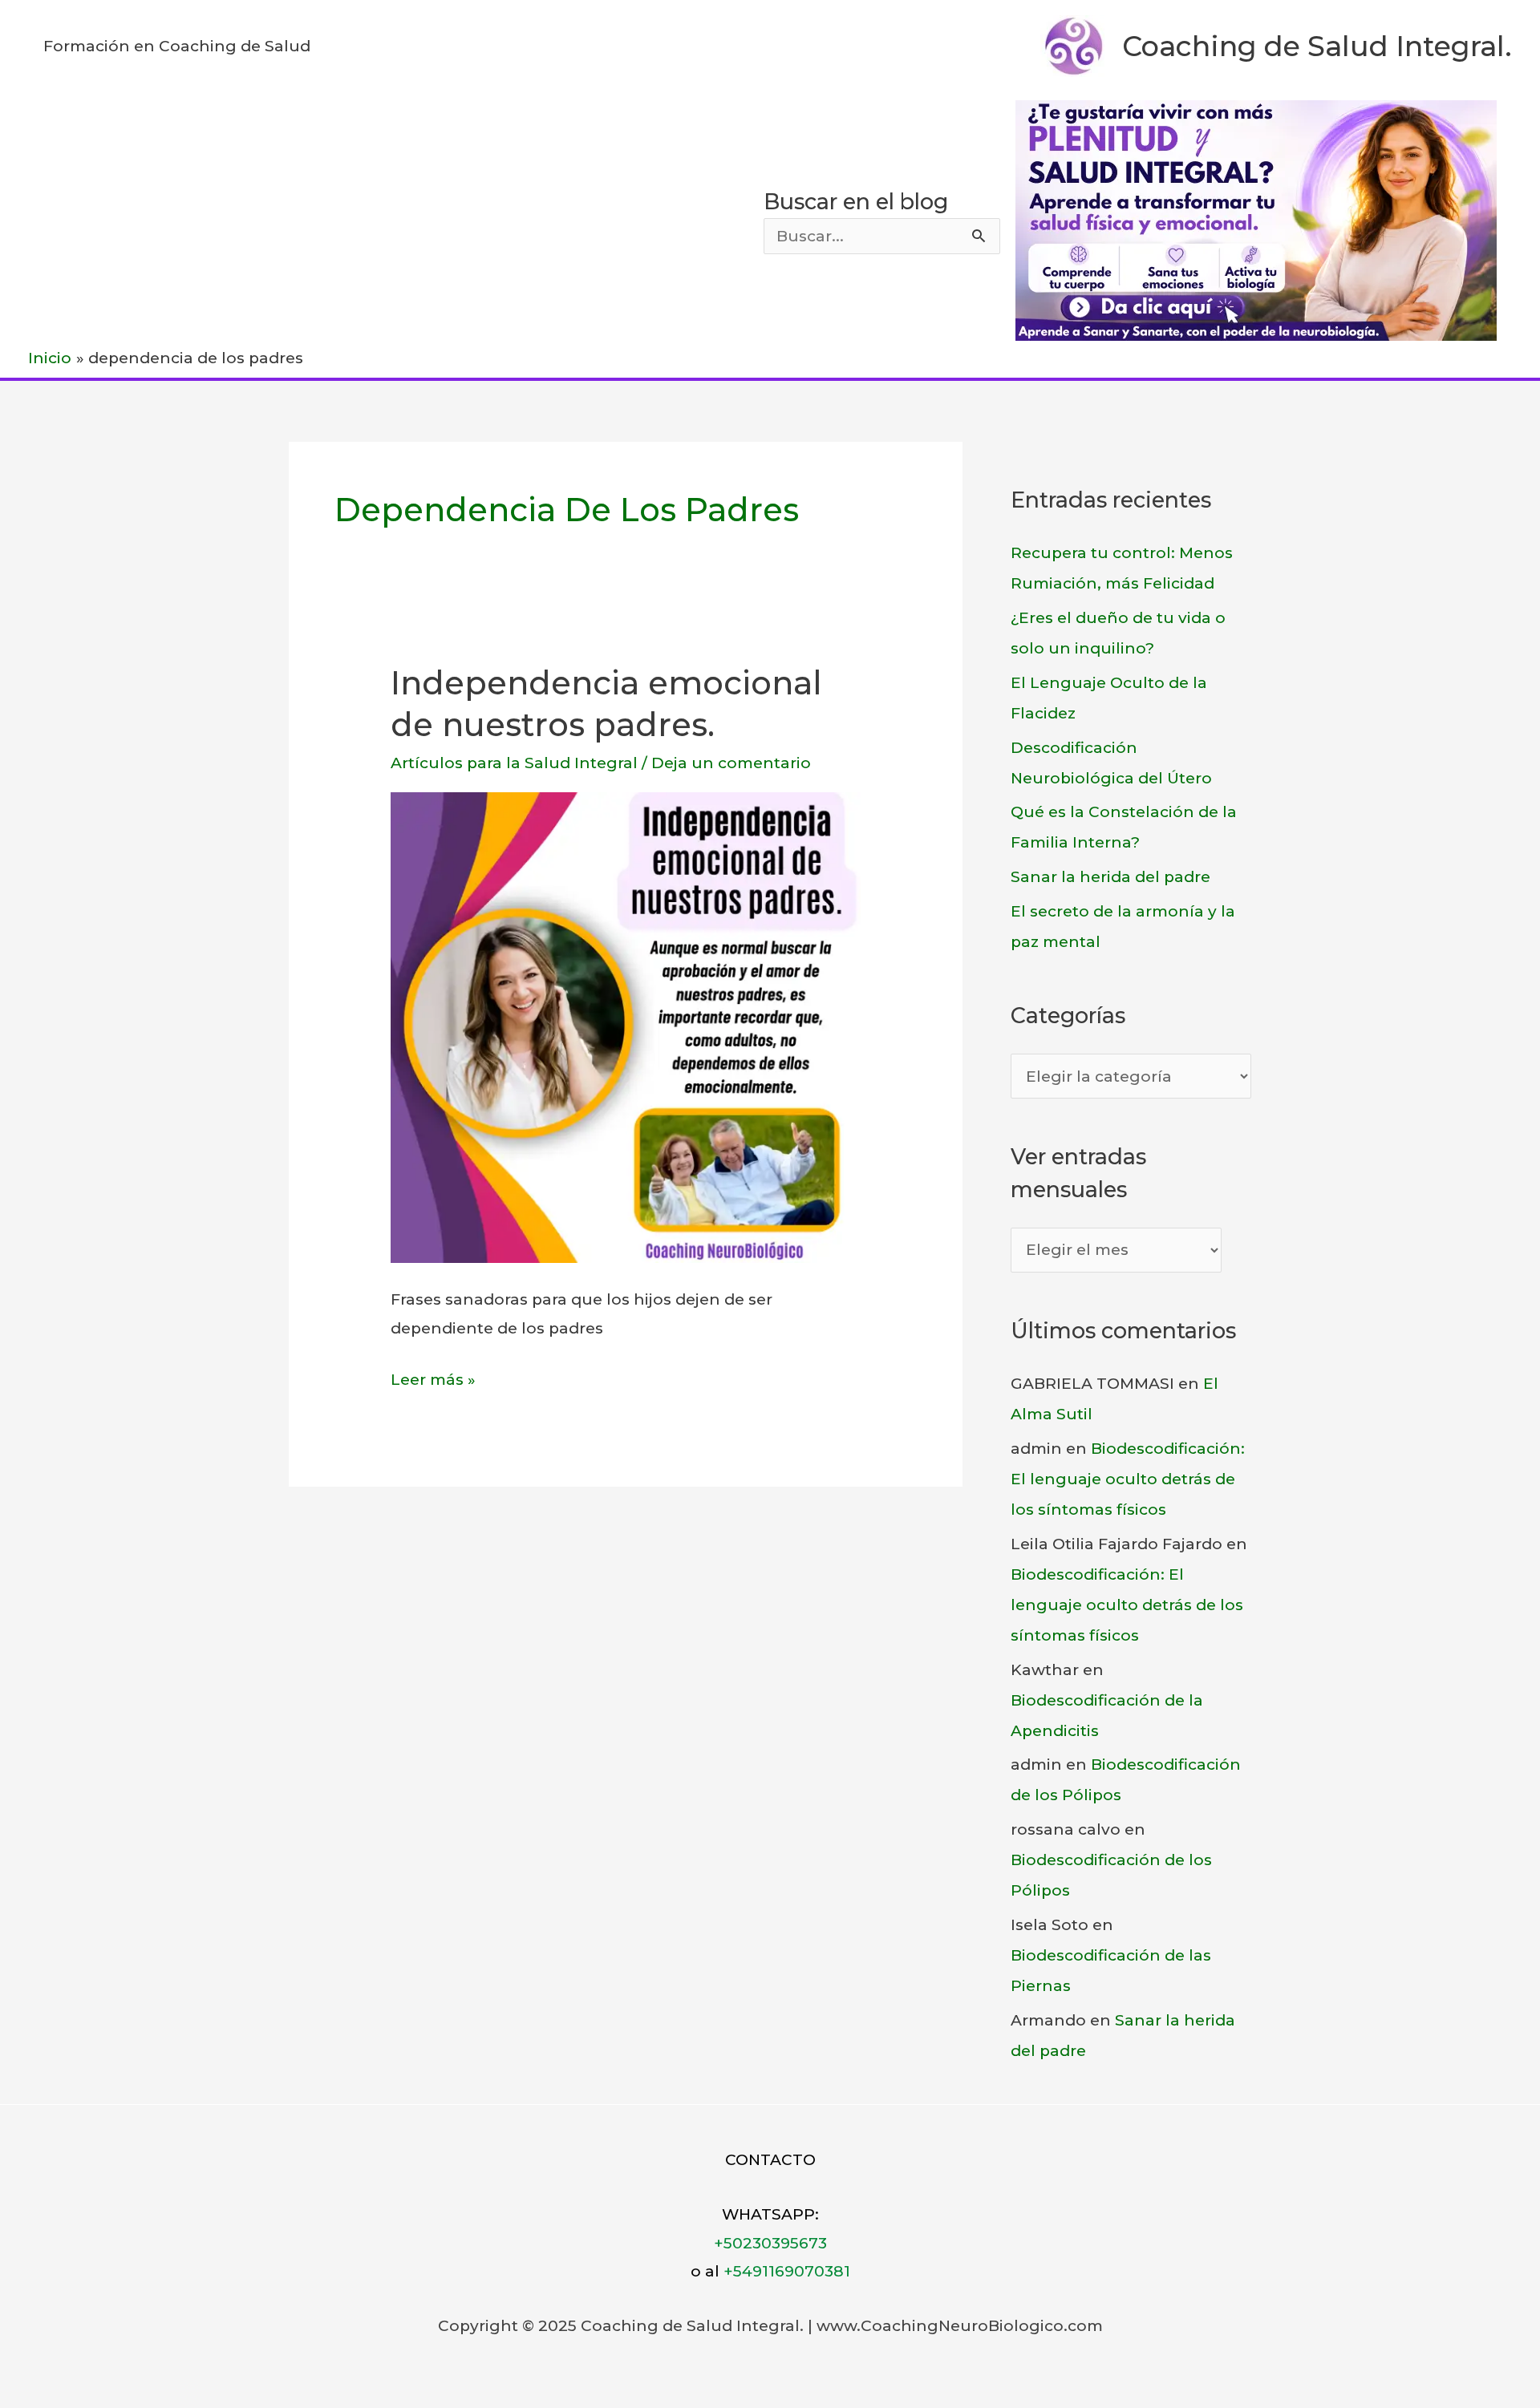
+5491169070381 (787, 2271)
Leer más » (433, 1382)
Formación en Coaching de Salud (177, 46)
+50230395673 (770, 2243)
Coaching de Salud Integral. (1317, 46)
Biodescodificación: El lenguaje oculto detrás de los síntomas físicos (1128, 1479)
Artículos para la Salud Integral (514, 763)
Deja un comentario (731, 763)
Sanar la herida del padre (1110, 877)
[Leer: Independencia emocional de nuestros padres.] (626, 1027)
